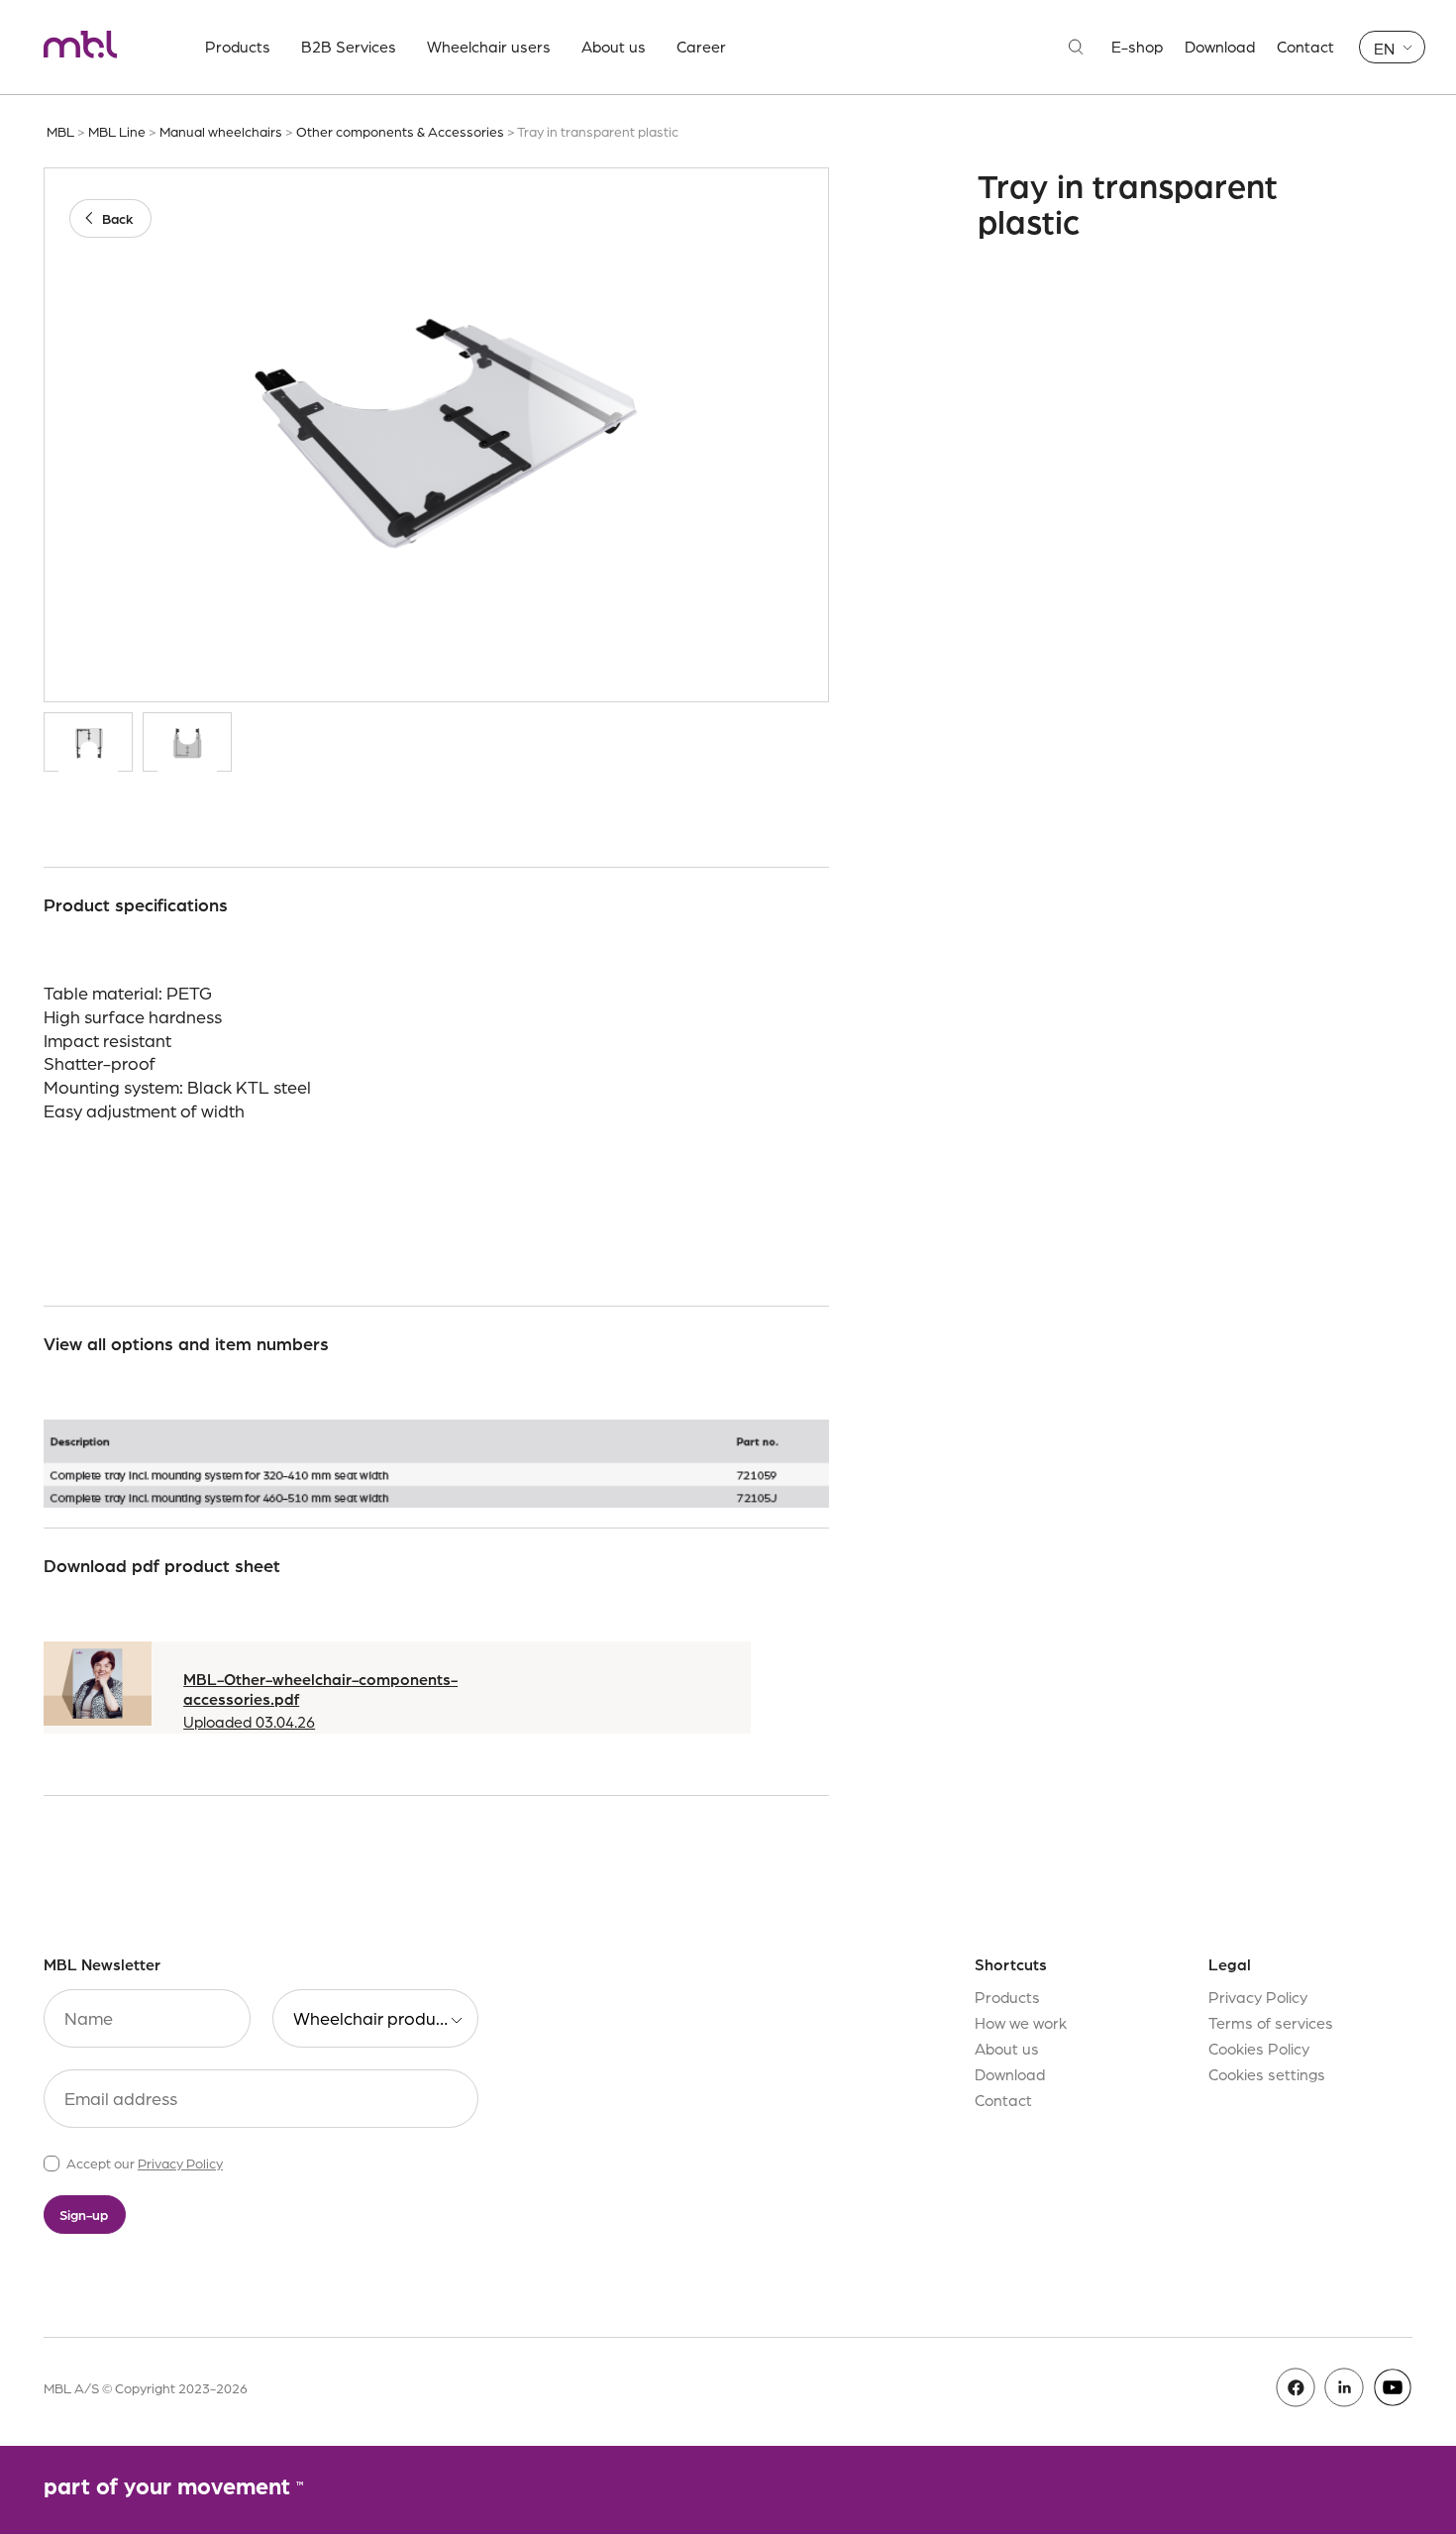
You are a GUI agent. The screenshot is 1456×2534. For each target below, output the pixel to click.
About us (614, 46)
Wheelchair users (489, 46)
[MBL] (80, 47)
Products (238, 46)
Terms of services (1271, 2022)
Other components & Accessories (400, 131)
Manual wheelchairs (221, 131)
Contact (1305, 47)
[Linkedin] (1344, 2387)
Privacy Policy (180, 2163)
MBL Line (117, 131)
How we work (1021, 2022)
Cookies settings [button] (1267, 2074)
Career (701, 46)
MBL (60, 131)
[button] (1392, 47)
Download (1220, 47)
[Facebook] (1296, 2387)
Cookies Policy (1259, 2048)
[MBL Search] (1077, 47)
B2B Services (349, 46)
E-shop (1137, 47)
